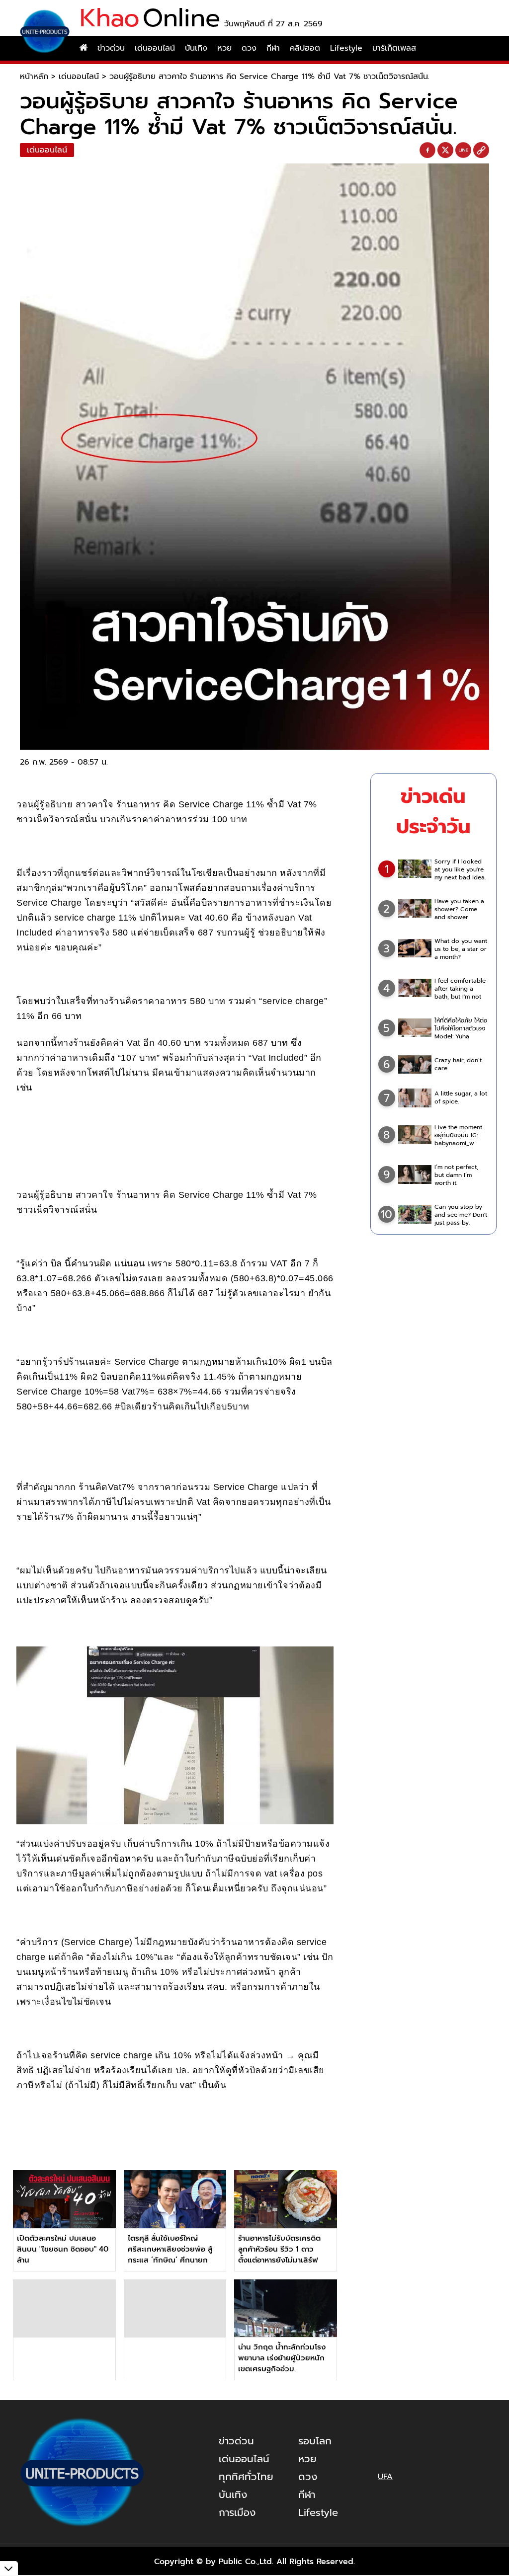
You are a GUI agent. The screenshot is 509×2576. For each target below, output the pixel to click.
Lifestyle (346, 48)
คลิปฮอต (305, 48)
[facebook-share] (427, 151)
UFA (385, 2477)
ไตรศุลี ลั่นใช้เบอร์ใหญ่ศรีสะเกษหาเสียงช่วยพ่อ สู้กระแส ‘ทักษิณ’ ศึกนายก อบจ (170, 2255)
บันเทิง (196, 48)
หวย (224, 48)
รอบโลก (315, 2441)
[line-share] (463, 151)
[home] (84, 48)
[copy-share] (481, 151)
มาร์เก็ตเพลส (394, 48)
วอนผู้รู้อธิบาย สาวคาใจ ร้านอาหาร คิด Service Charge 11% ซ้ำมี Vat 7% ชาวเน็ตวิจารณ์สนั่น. (269, 77)
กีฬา (273, 48)
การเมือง (237, 2512)
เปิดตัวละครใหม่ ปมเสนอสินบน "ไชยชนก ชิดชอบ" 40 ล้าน (63, 2249)
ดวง (249, 48)
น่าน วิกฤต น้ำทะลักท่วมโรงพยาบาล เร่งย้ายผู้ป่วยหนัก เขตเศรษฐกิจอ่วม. (282, 2358)
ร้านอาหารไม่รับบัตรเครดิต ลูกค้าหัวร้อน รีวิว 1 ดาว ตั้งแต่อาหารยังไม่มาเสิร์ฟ (279, 2249)
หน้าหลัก (34, 77)
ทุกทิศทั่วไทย (246, 2477)
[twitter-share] (445, 150)
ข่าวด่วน (111, 48)
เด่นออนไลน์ (155, 48)
